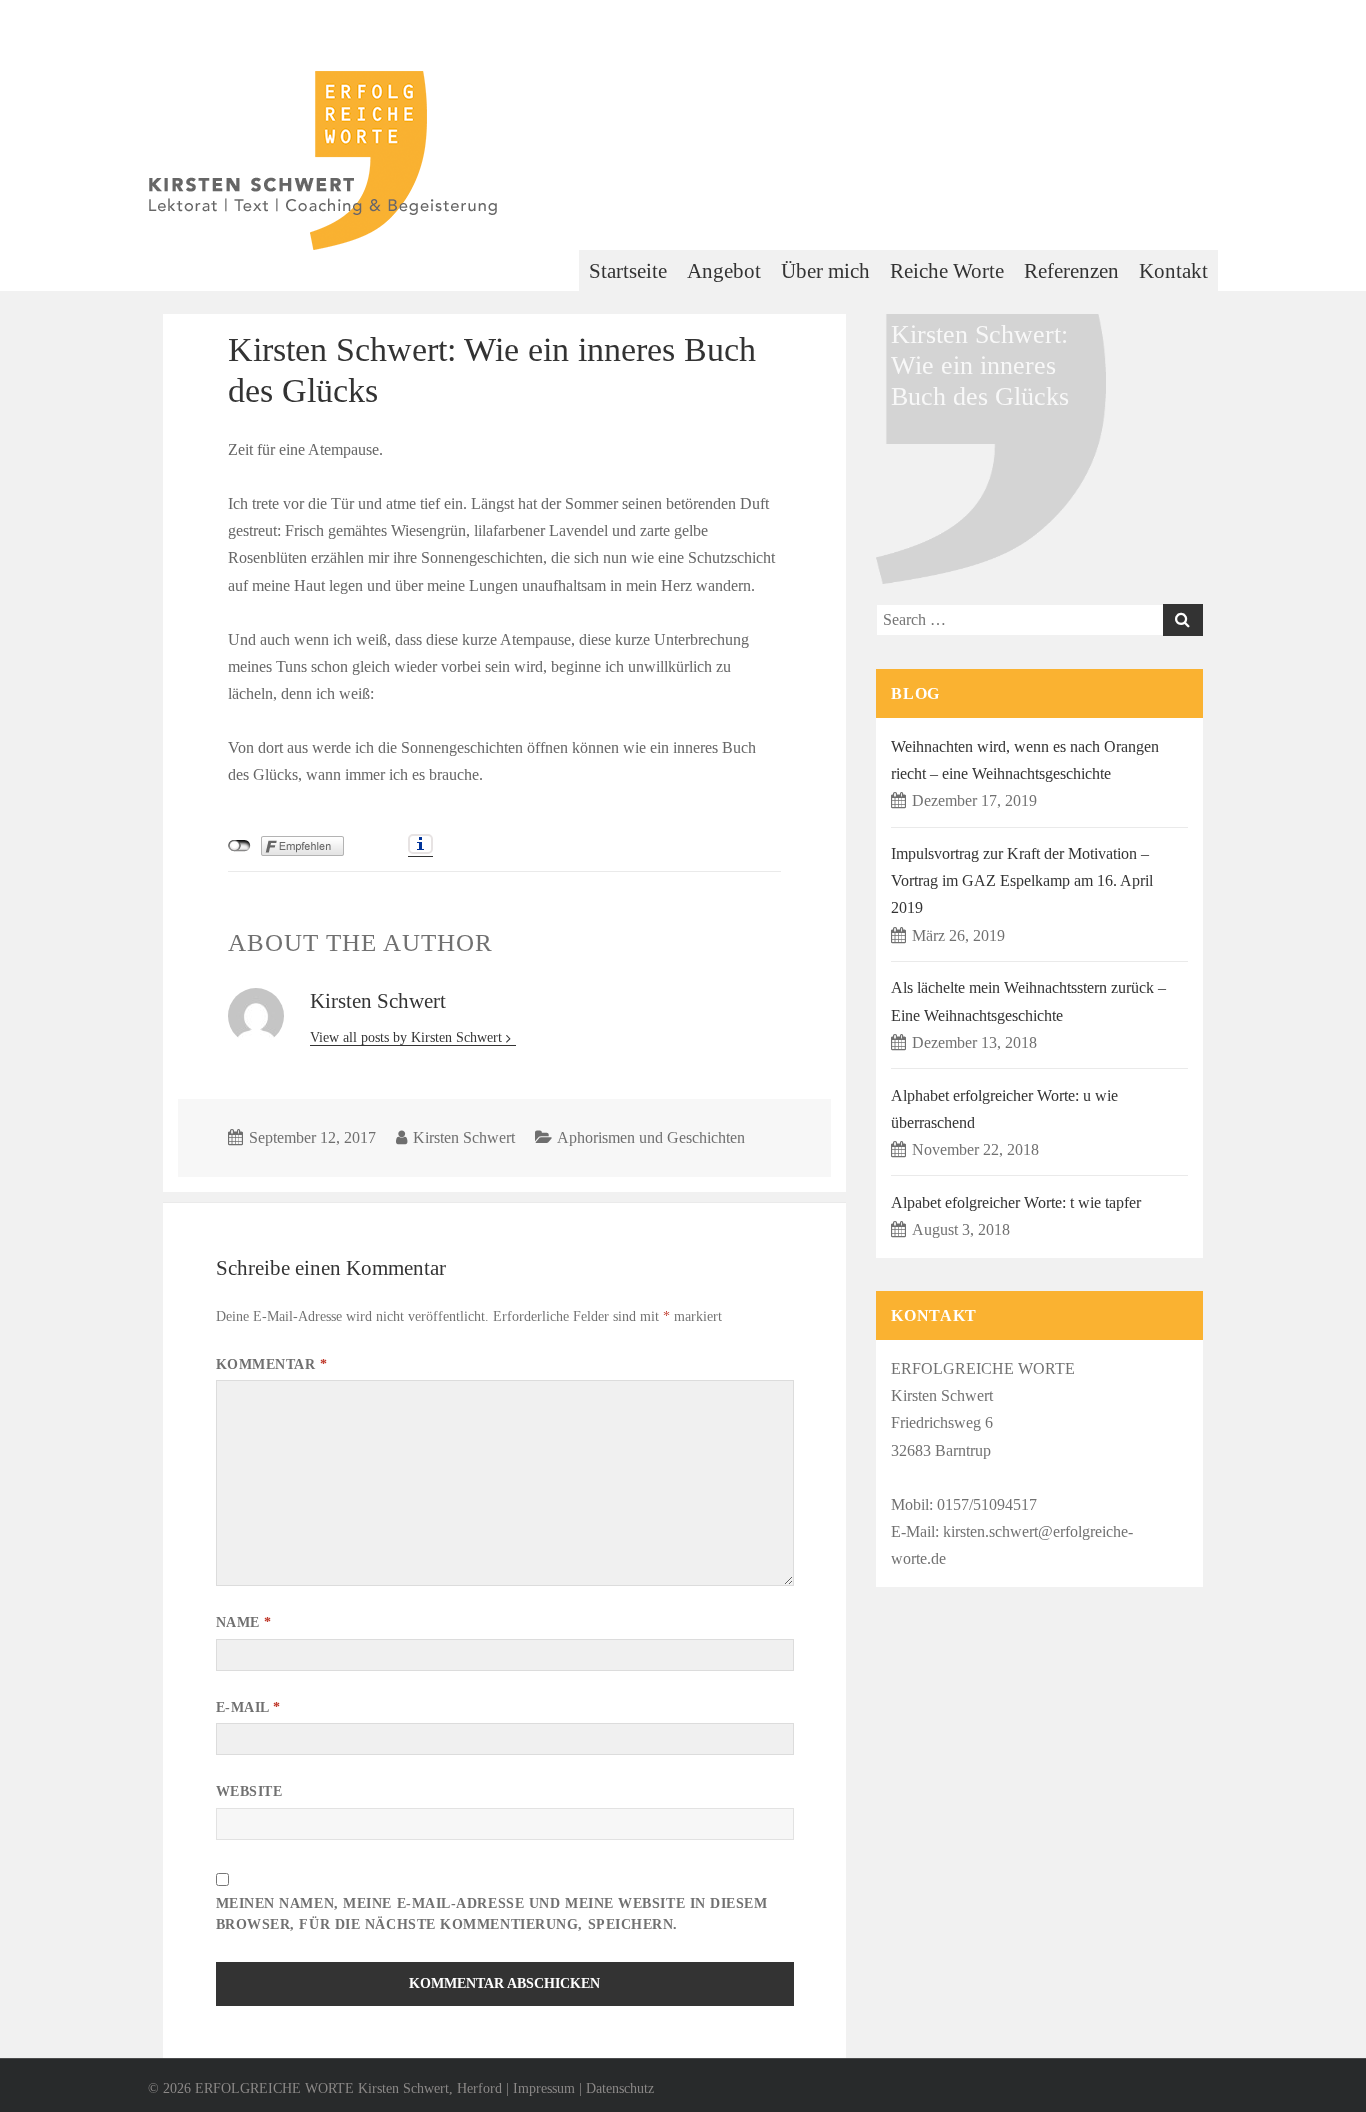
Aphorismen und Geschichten (651, 1137)
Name (244, 1622)
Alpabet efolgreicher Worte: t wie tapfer (1016, 1202)
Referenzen (1071, 271)
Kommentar (272, 1364)
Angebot (724, 271)
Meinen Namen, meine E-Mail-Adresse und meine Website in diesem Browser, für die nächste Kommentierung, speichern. (492, 1914)
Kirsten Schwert (464, 1137)
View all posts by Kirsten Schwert (408, 1037)
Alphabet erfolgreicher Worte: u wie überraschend (1004, 1109)
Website (249, 1791)
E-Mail (248, 1707)
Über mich (825, 271)
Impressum (544, 2088)
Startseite (628, 271)
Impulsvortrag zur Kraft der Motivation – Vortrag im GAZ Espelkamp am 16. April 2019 (1022, 880)
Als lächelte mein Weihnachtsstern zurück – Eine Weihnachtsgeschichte (1028, 1001)
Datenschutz (620, 2088)
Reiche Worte (947, 271)
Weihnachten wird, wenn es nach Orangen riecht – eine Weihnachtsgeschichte (1025, 760)
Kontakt (1173, 271)
